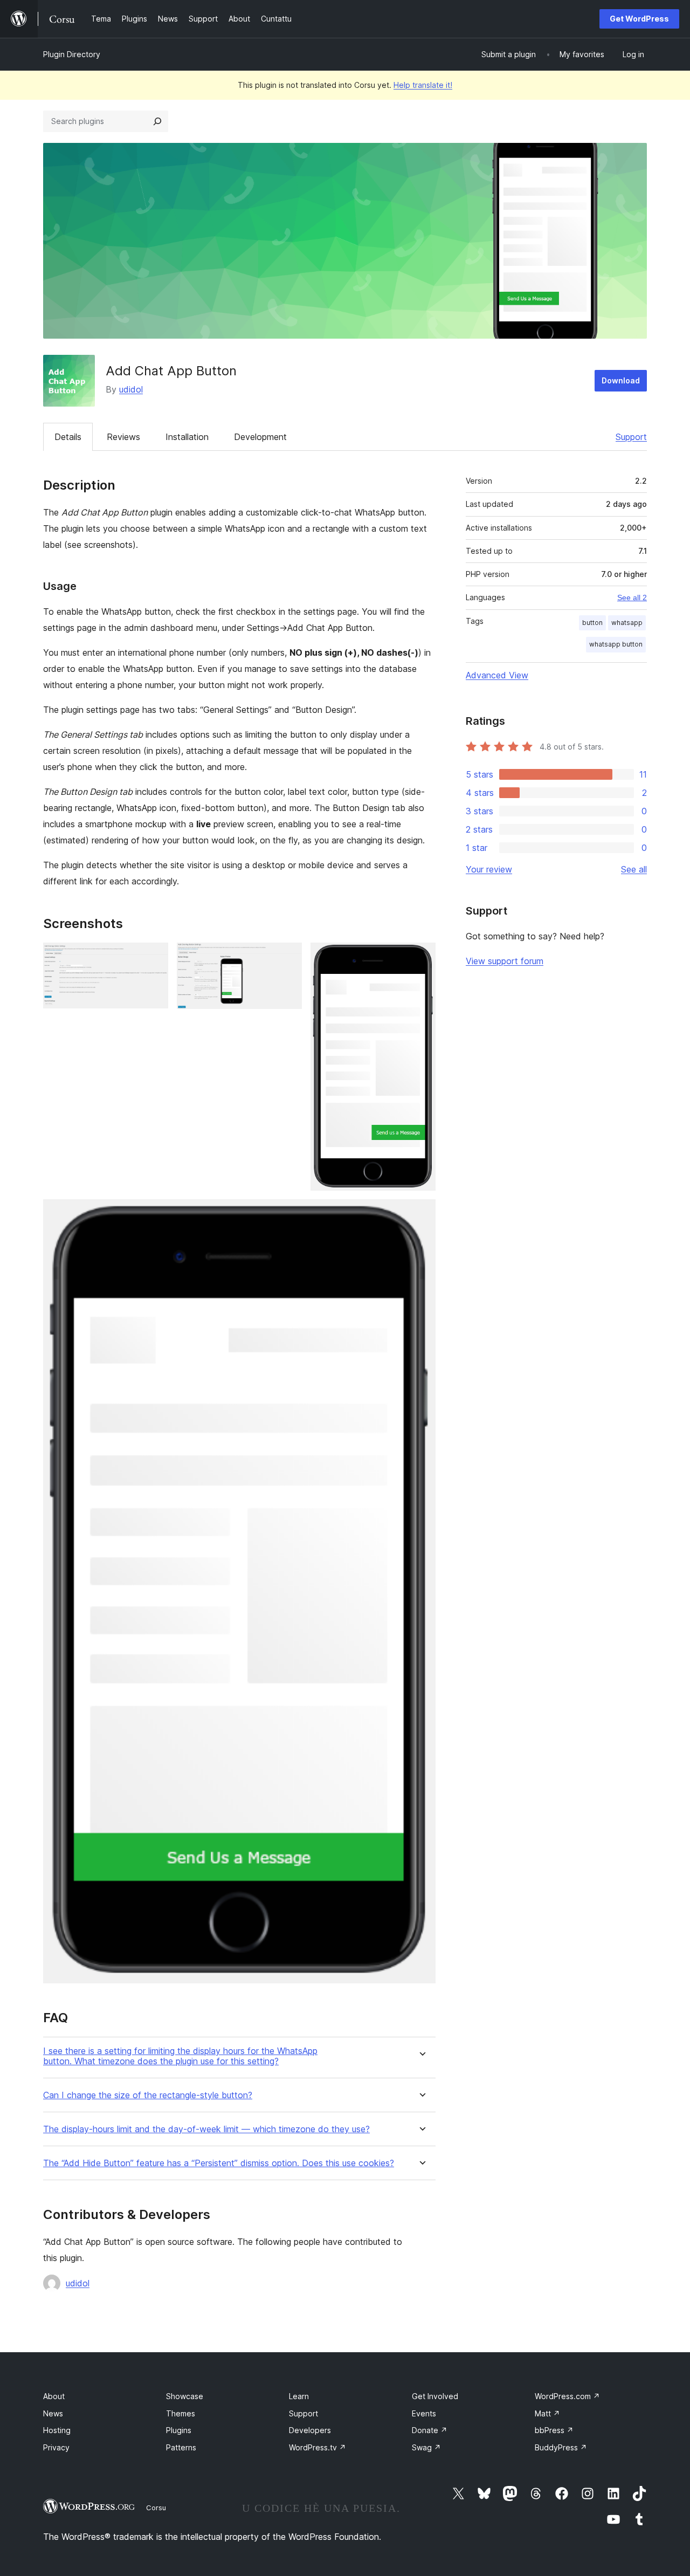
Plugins (179, 2430)
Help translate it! (423, 85)
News (53, 2413)
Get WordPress (639, 19)
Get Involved (435, 2396)
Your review (489, 869)
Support (631, 437)
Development (260, 437)
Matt (547, 2413)
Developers (310, 2430)
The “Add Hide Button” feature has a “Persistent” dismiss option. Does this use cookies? (219, 2163)
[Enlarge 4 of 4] (421, 1214)
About (54, 2396)
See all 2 (632, 597)
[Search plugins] (157, 121)
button (592, 623)
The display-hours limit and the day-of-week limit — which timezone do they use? (206, 2129)
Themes (181, 2413)
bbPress (554, 2430)
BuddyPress (561, 2447)
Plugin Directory (72, 54)
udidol (131, 389)
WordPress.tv (318, 2447)
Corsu (156, 2508)
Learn (299, 2396)
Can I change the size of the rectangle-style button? (148, 2095)
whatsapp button (616, 644)
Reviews (123, 437)
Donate (430, 2430)
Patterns (181, 2447)
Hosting (57, 2430)
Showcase (185, 2396)
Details (68, 437)
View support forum (505, 961)
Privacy (56, 2447)
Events (424, 2413)
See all (634, 869)
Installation (187, 437)
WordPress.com (567, 2396)
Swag (426, 2447)
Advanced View (497, 675)
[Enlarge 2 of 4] (287, 957)
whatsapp (627, 623)
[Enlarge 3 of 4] (421, 957)
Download (621, 380)
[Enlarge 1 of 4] (154, 957)
